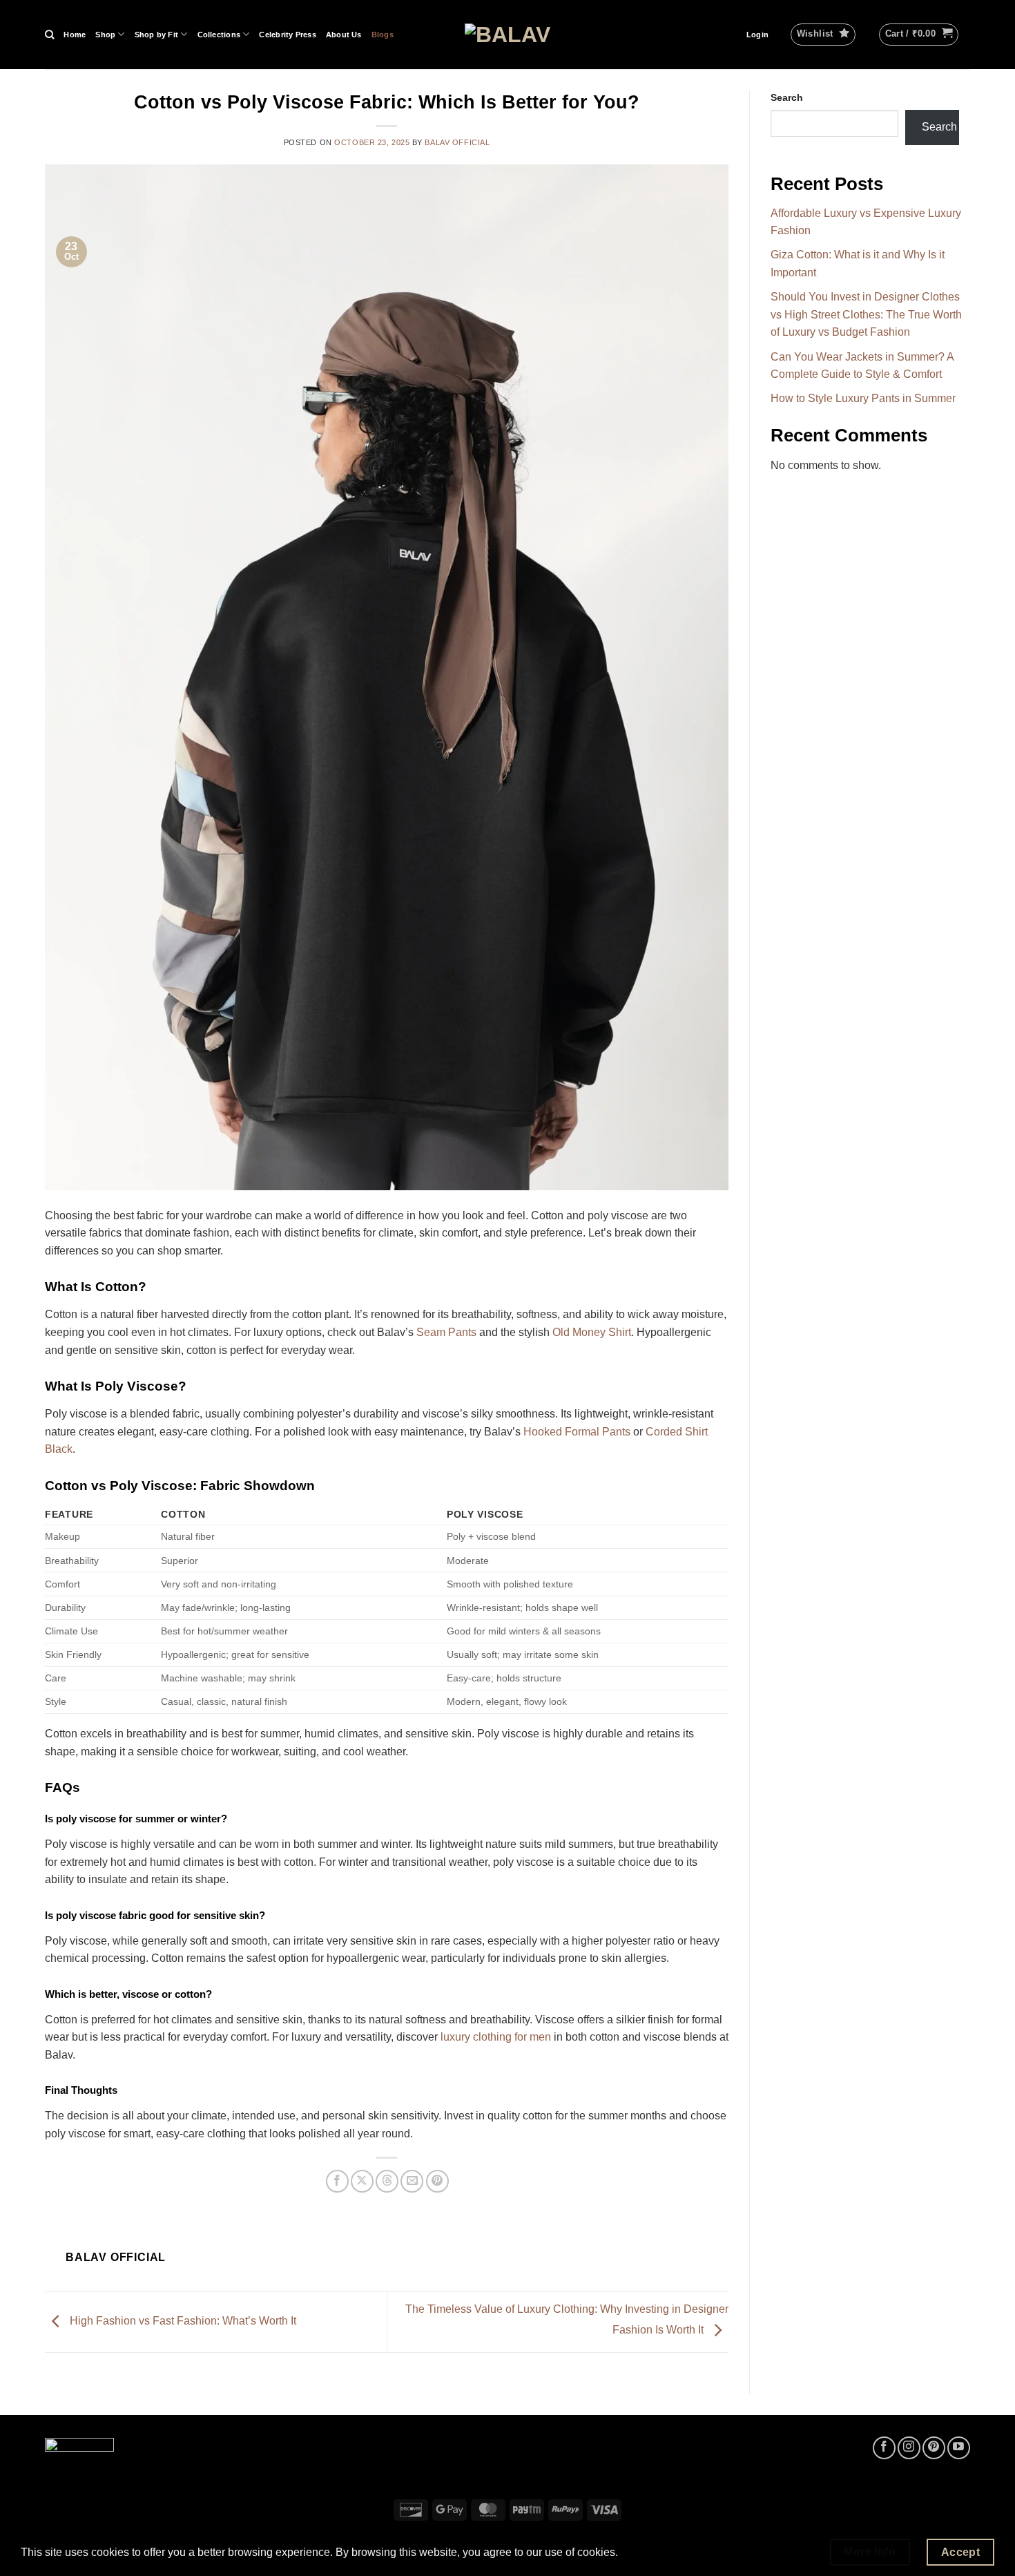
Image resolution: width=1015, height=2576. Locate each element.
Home (75, 35)
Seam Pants (446, 1332)
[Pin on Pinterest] (437, 2181)
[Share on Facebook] (337, 2181)
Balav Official (457, 142)
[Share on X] (362, 2181)
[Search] (49, 35)
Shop (105, 35)
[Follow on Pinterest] (934, 2448)
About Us (344, 35)
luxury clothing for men (496, 2037)
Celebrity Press (287, 35)
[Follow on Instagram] (909, 2448)
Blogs (383, 35)
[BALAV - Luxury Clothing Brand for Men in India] (508, 35)
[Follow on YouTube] (959, 2448)
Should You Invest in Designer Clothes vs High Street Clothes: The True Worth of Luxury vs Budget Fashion (866, 314)
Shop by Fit (156, 35)
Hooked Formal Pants (577, 1432)
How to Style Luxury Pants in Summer (863, 399)
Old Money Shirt (592, 1332)
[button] (757, 35)
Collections (219, 35)
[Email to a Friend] (412, 2181)
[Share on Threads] (387, 2181)
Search (787, 97)
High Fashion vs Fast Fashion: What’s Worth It (182, 2321)
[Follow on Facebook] (884, 2448)
